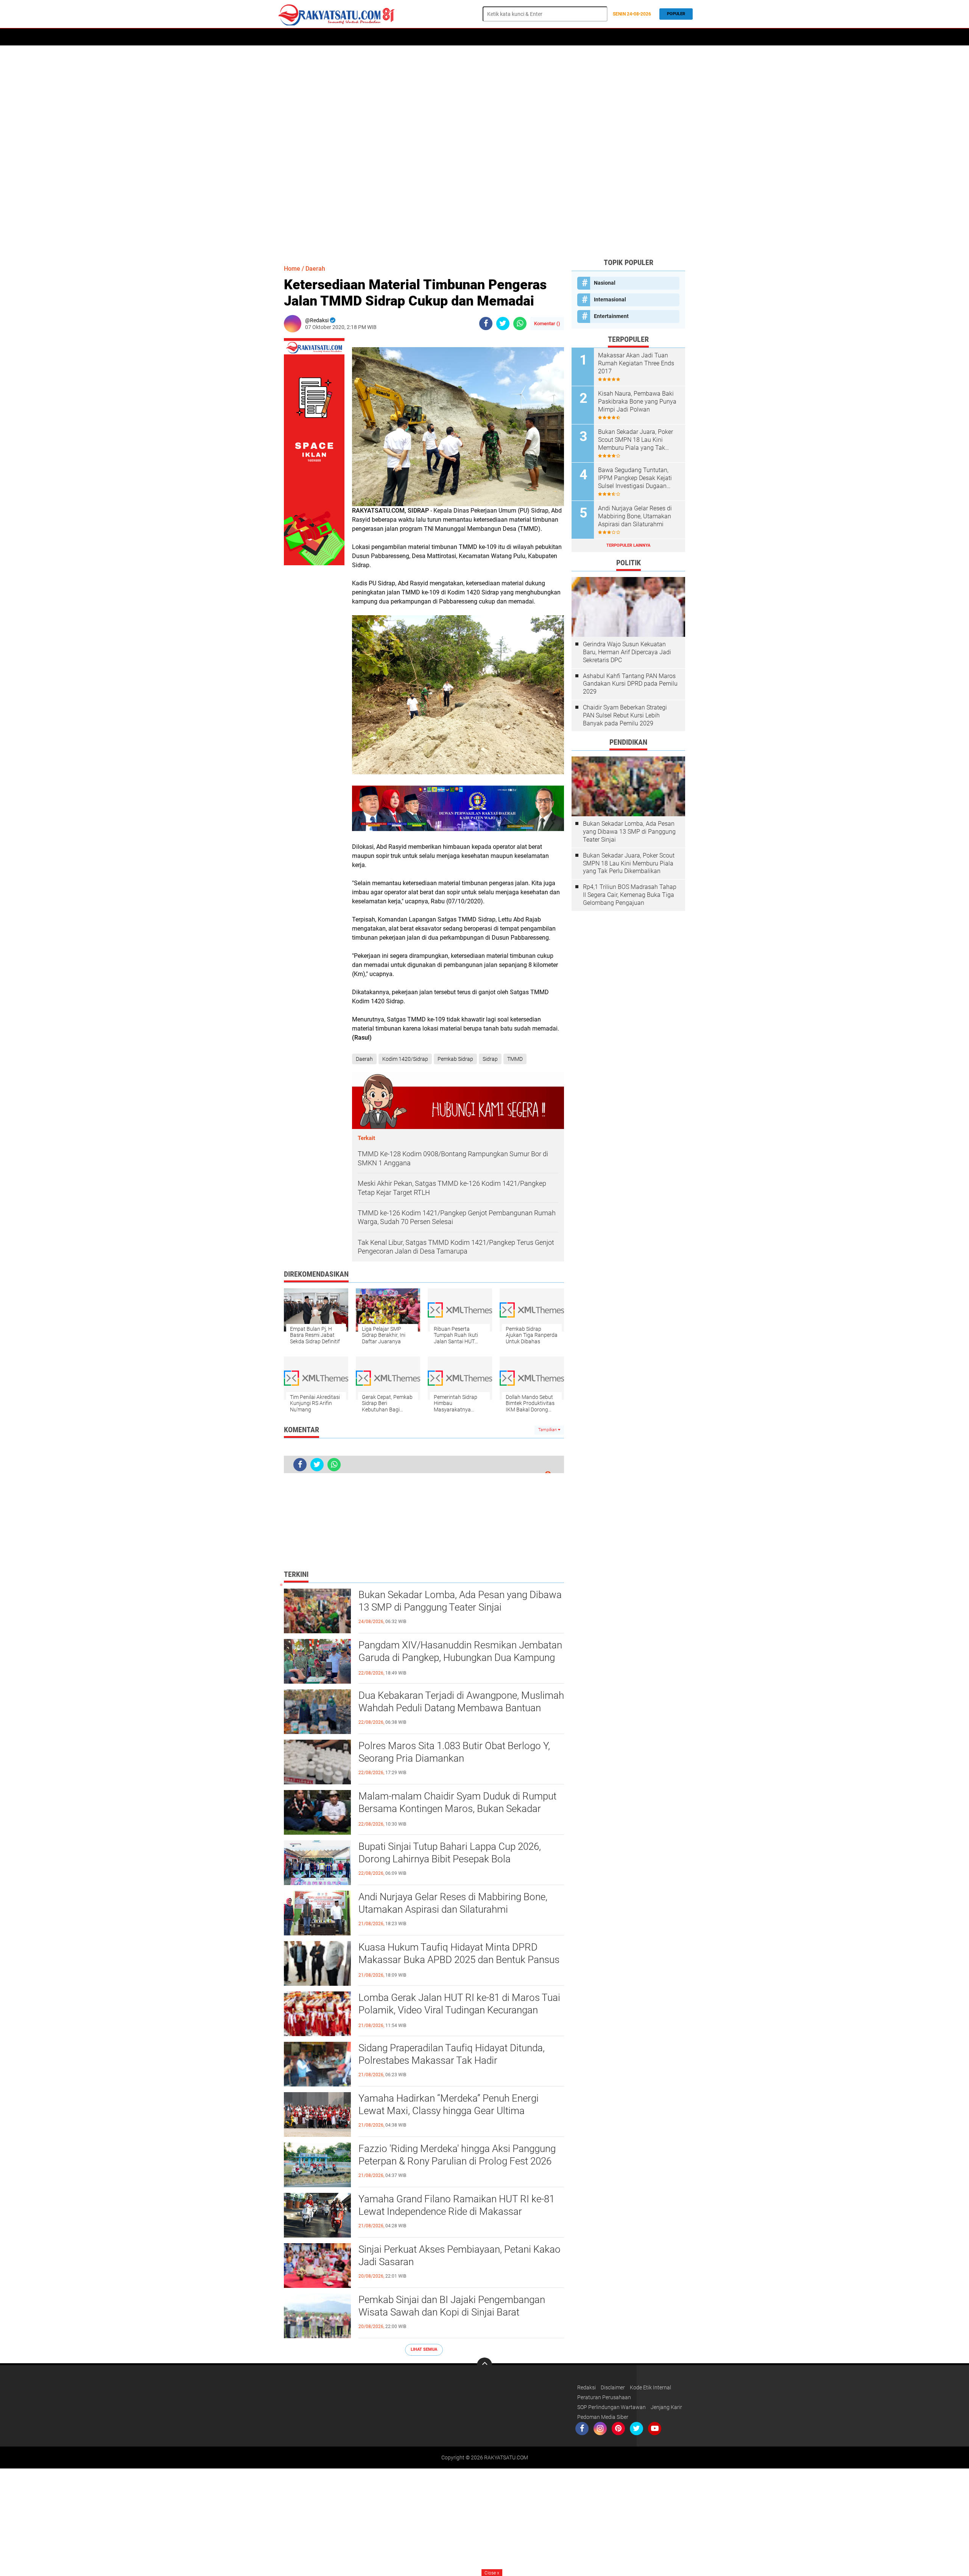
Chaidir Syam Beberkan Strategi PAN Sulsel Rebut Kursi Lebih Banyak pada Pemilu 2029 (625, 715)
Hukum (437, 37)
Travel (520, 37)
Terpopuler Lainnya (628, 545)
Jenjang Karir (666, 2407)
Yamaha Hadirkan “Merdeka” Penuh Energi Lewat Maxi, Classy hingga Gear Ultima (449, 2105)
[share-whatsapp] (520, 324)
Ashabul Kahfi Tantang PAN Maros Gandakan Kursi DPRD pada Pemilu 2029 (630, 684)
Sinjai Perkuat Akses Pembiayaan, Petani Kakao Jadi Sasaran (460, 2256)
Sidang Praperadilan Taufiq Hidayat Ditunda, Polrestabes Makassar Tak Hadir (452, 2054)
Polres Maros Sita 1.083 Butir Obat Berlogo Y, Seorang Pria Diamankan (454, 1752)
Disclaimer (613, 2387)
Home (287, 37)
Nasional (605, 283)
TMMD (515, 1059)
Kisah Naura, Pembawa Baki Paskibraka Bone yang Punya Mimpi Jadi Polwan (637, 402)
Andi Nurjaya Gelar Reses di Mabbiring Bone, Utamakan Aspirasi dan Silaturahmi (453, 1903)
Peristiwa (407, 37)
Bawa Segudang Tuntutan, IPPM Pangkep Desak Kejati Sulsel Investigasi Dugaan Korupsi (635, 478)
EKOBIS (495, 37)
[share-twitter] (503, 324)
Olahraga (466, 37)
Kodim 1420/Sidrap (405, 1059)
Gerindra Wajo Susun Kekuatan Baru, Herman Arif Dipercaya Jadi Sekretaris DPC (627, 652)
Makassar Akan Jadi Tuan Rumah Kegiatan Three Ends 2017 (636, 363)
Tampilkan (548, 1430)
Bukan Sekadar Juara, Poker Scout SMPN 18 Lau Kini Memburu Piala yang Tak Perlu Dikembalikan (636, 440)
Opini (579, 37)
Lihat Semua (424, 2349)
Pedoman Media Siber (603, 2417)
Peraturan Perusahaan (604, 2397)
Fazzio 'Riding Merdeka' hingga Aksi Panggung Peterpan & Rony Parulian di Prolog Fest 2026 (457, 2155)
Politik (378, 37)
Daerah (311, 37)
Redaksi (587, 2387)
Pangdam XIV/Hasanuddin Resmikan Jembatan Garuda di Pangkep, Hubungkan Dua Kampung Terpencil (460, 1658)
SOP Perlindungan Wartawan (611, 2407)
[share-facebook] (486, 324)
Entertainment (611, 316)
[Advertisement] (484, 151)
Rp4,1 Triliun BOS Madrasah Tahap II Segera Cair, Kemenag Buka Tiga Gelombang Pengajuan (630, 895)
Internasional (610, 299)
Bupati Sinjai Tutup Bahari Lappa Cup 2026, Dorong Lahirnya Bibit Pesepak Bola (450, 1853)
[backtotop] (484, 2365)
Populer (676, 14)
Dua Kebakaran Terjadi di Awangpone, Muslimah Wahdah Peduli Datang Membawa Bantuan (461, 1702)
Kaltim (602, 37)
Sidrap (490, 1059)
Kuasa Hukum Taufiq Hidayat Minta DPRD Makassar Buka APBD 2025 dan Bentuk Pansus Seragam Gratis (459, 1960)
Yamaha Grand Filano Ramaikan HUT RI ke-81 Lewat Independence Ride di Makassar (456, 2205)
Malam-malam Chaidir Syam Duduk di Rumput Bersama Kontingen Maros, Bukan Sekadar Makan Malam (457, 1809)
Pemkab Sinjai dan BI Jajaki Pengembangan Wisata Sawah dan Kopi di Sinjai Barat (452, 2306)
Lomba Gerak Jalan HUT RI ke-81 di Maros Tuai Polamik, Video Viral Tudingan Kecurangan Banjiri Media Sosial (459, 2010)
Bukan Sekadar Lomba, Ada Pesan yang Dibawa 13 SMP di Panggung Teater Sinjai (460, 1601)
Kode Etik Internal (650, 2387)
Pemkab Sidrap (455, 1059)
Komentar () (547, 324)
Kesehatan (551, 37)
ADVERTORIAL (344, 37)
